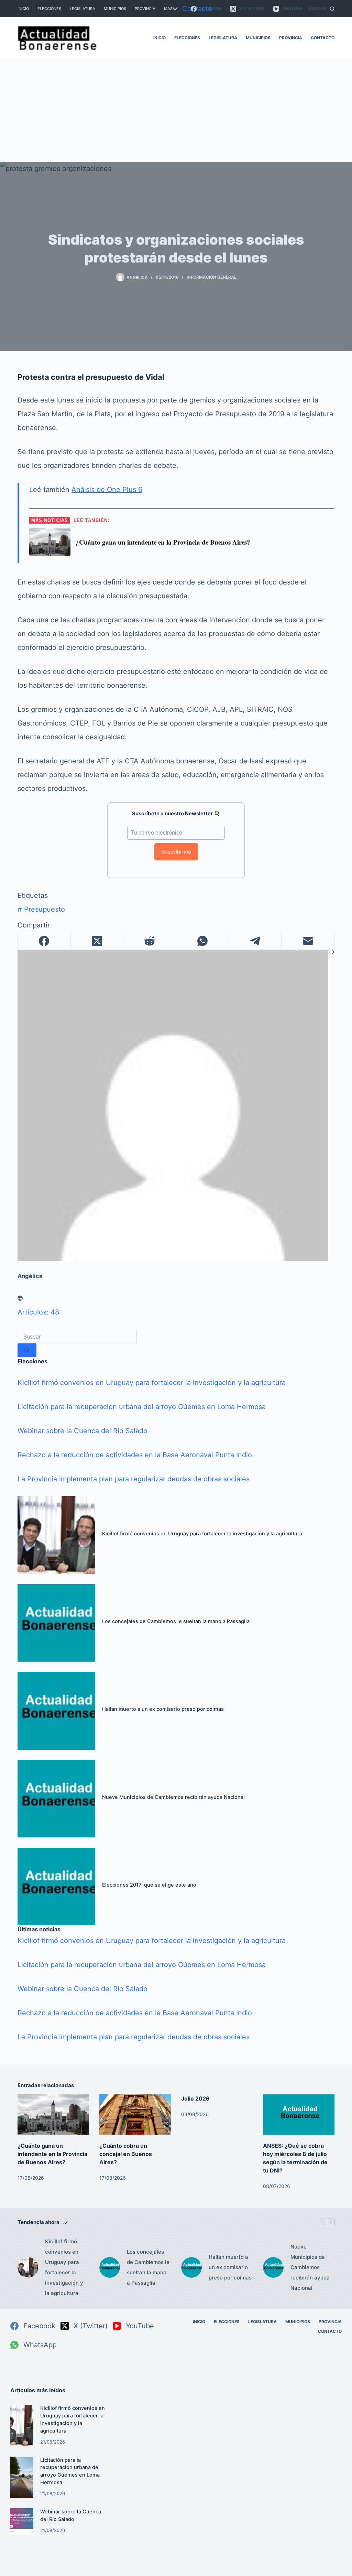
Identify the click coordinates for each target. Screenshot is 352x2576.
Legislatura (82, 9)
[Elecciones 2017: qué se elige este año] (56, 1886)
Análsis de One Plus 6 (107, 490)
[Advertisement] (176, 110)
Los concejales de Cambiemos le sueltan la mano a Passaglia (176, 1621)
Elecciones (49, 9)
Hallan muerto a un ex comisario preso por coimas (163, 1709)
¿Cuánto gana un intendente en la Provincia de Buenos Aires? (52, 2154)
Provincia (145, 9)
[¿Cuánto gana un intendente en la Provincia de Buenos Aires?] (53, 2115)
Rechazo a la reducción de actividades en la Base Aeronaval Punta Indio (135, 1455)
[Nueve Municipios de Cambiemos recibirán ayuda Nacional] (56, 1798)
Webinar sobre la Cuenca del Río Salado (82, 1431)
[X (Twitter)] (97, 941)
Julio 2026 (195, 2099)
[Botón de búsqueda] (27, 1350)
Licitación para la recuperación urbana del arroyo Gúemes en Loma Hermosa (142, 1407)
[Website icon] (20, 1298)
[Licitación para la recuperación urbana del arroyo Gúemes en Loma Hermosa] (22, 2477)
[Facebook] (44, 941)
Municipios (115, 9)
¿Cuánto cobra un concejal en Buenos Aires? (126, 2154)
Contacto (197, 9)
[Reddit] (150, 941)
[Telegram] (255, 941)
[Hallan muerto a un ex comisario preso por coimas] (56, 1710)
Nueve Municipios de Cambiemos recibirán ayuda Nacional (173, 1797)
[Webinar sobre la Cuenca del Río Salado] (22, 2521)
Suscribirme (176, 852)
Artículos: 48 (38, 1312)
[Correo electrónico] (308, 941)
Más (168, 9)
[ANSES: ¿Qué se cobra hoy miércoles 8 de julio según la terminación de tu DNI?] (299, 2115)
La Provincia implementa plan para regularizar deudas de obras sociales (134, 1479)
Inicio (23, 9)
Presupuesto (41, 909)
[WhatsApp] (203, 941)
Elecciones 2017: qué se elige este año (149, 1885)
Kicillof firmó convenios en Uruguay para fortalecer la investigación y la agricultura (152, 1383)
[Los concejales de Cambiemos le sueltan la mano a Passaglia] (56, 1622)
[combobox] (77, 1337)
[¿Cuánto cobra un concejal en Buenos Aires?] (135, 2115)
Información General (212, 277)
